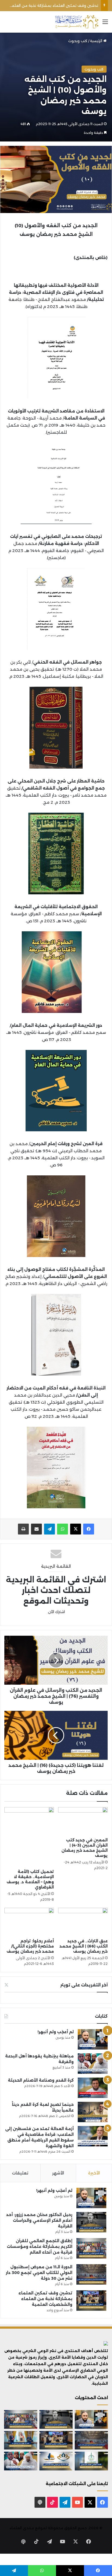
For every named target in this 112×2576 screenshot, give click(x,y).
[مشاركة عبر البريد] (36, 1529)
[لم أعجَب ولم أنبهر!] (93, 2039)
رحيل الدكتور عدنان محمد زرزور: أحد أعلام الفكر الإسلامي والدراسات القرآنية (39, 2220)
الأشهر (58, 2173)
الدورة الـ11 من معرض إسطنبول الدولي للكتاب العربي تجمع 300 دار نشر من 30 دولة (39, 2273)
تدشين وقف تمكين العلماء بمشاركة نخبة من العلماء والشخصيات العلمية (45, 2299)
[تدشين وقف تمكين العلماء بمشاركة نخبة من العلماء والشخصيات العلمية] (91, 2301)
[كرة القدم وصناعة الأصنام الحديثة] (93, 2088)
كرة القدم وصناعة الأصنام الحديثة (41, 2080)
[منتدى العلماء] (77, 22)
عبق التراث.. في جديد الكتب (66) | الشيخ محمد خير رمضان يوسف (84, 1946)
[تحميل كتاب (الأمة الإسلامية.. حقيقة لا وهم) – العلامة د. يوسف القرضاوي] (29, 1837)
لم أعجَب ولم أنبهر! (56, 2032)
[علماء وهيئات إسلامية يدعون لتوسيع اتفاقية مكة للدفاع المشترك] (21, 2440)
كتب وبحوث (78, 41)
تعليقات (20, 2173)
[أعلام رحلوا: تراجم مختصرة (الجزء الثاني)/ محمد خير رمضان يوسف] (29, 1922)
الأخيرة (94, 2173)
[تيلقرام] (49, 1529)
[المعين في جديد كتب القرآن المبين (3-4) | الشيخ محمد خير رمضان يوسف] (83, 1821)
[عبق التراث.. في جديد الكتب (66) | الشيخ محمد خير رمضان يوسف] (83, 1922)
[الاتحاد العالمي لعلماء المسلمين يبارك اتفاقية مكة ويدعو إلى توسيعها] (91, 2461)
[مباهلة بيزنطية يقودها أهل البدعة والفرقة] (93, 2064)
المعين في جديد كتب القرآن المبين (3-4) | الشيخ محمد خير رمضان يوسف (85, 1848)
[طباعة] (23, 1529)
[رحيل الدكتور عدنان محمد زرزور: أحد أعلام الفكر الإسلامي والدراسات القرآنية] (91, 2222)
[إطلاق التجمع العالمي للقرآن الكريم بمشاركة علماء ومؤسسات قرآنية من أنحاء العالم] (91, 2248)
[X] (76, 1529)
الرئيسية (97, 41)
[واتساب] (63, 1529)
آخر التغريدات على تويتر (84, 1985)
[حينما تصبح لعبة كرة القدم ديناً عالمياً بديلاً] (93, 2112)
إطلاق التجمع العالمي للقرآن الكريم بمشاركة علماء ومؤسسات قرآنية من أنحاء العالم (40, 2247)
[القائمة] (105, 24)
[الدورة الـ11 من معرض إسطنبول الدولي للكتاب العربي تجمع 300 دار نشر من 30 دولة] (91, 2274)
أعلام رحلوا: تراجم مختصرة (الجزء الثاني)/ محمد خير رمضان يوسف (30, 1946)
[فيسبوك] (89, 1529)
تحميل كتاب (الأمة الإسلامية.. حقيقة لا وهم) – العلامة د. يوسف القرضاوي (30, 1879)
